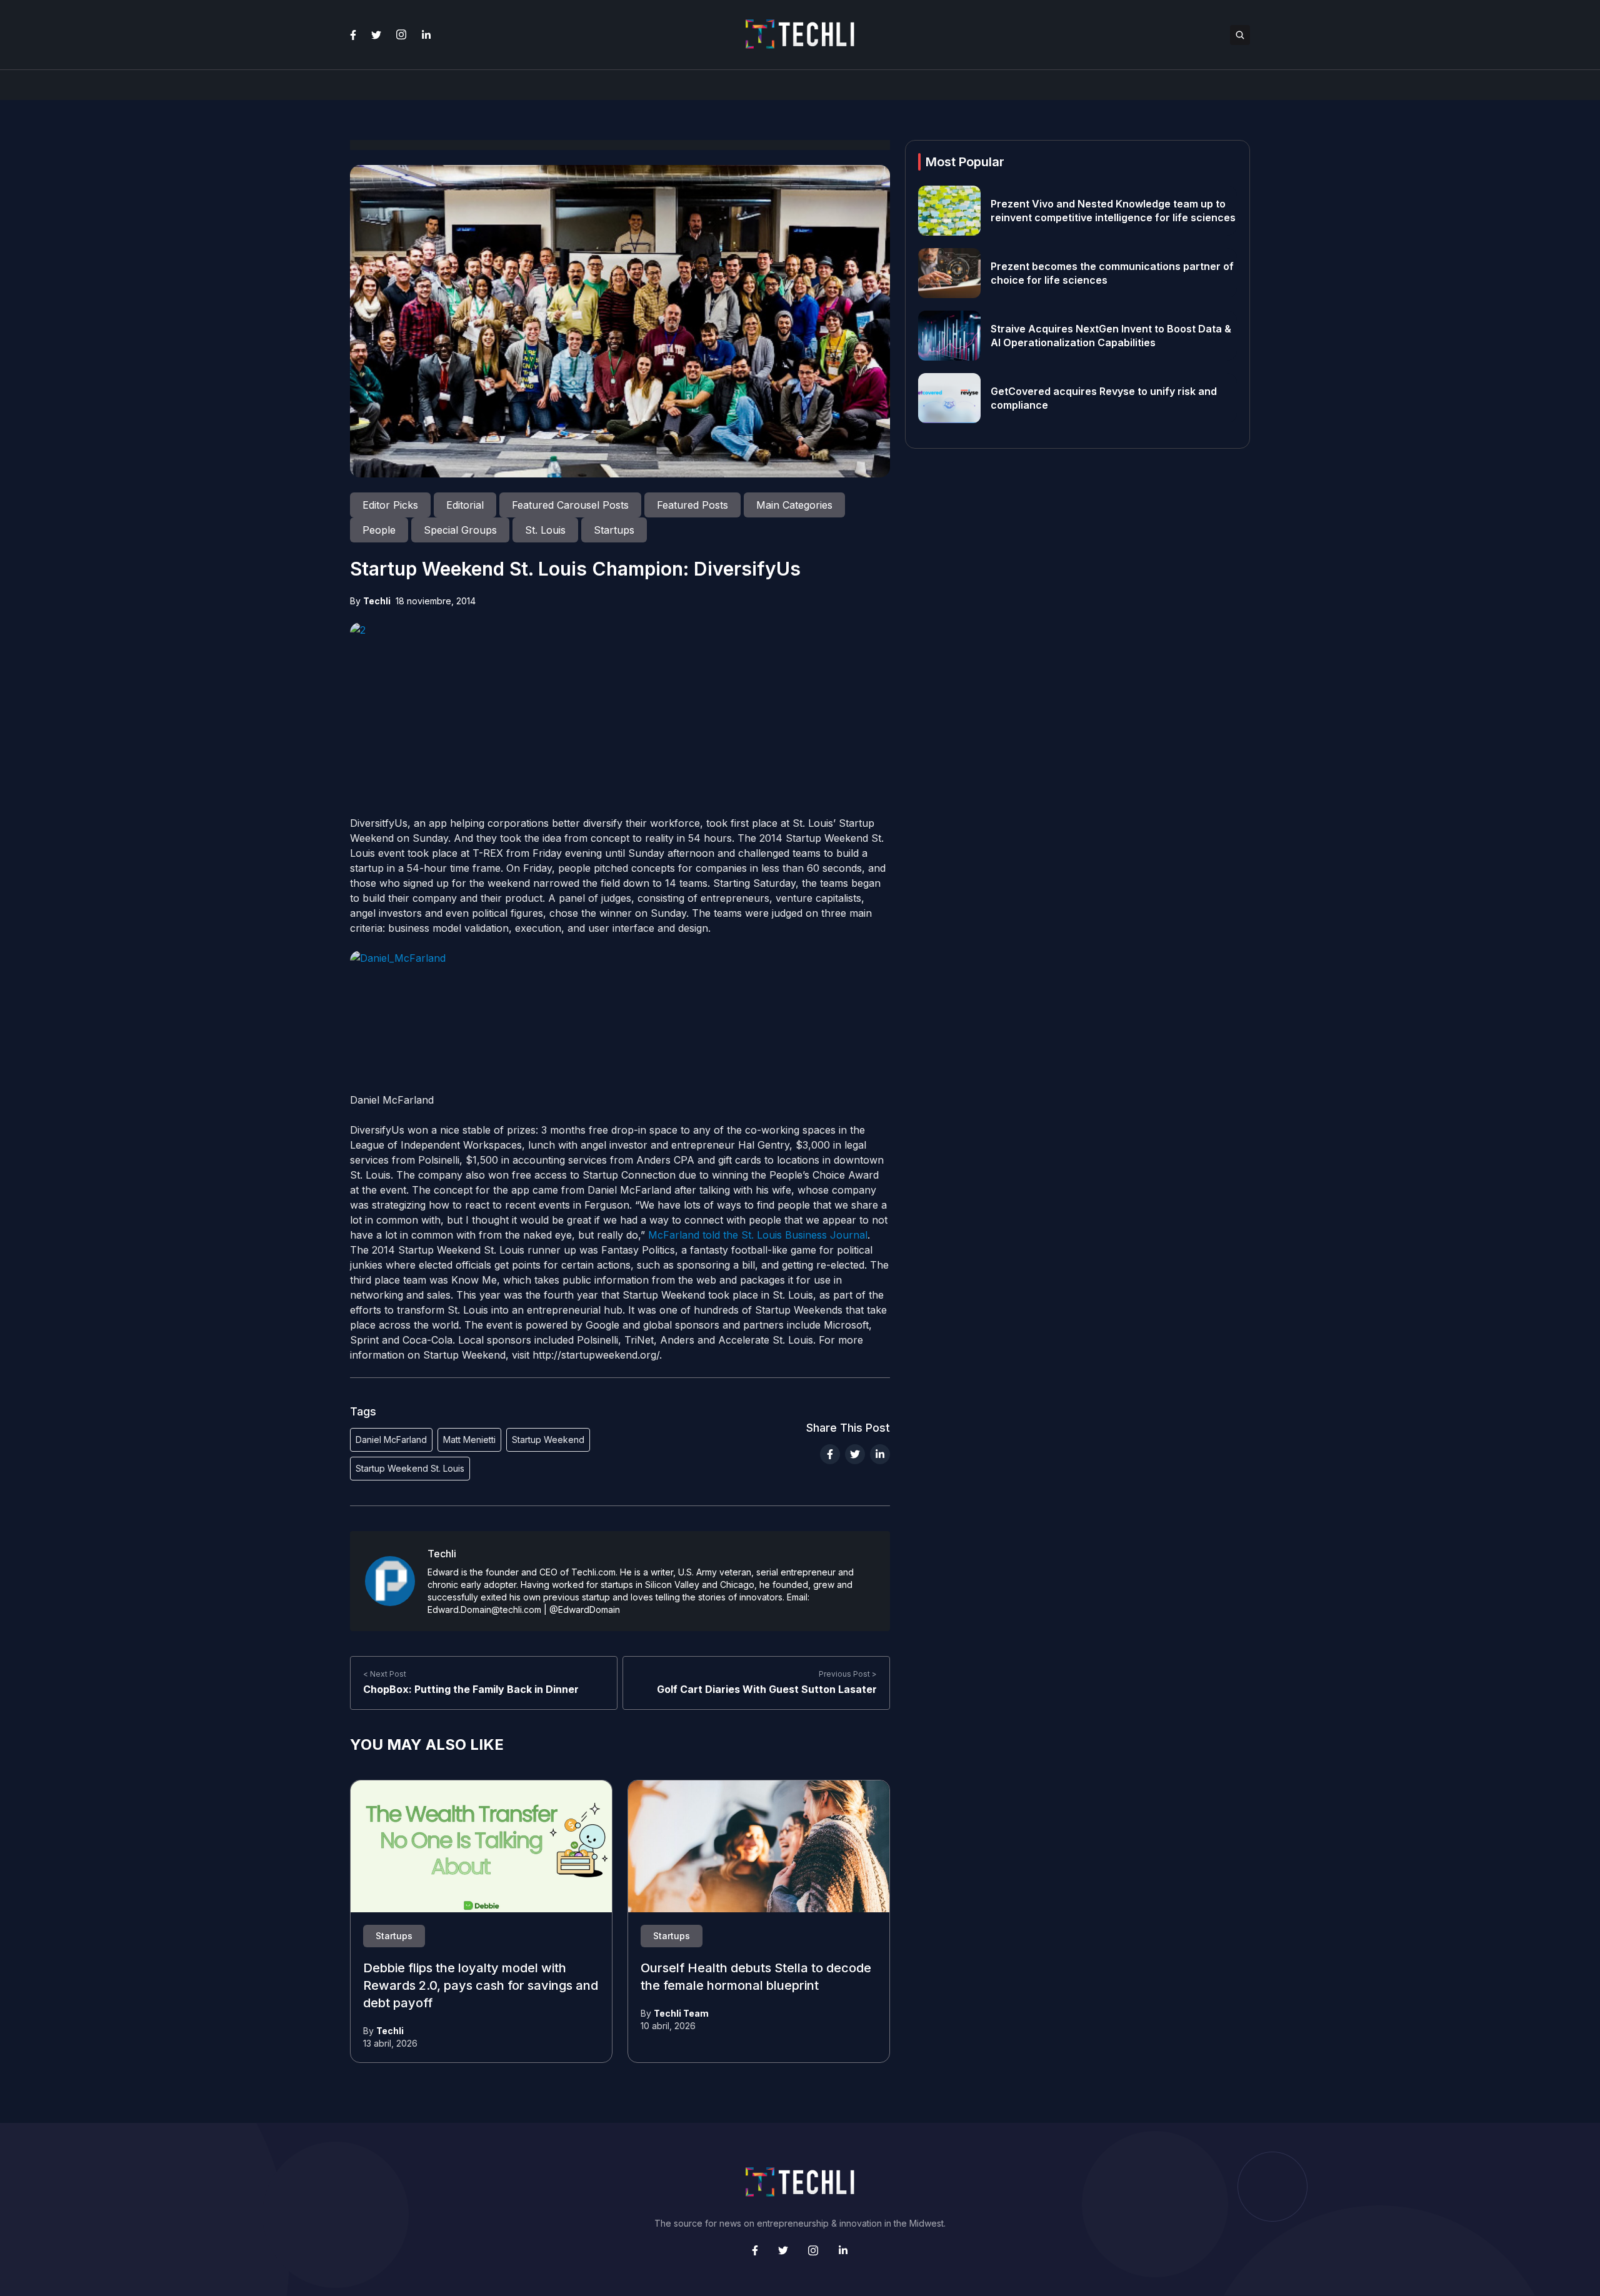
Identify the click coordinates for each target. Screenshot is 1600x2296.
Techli (377, 601)
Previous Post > (848, 1674)
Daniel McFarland (391, 1440)
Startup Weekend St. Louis (410, 1468)
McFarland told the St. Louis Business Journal (758, 1235)
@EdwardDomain (585, 1610)
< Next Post (385, 1674)
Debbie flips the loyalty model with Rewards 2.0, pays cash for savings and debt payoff (481, 1986)
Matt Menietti (469, 1440)
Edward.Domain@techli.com (484, 1610)
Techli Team (681, 2013)
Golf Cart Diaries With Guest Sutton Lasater (767, 1689)
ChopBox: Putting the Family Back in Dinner (471, 1689)
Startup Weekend (548, 1440)
